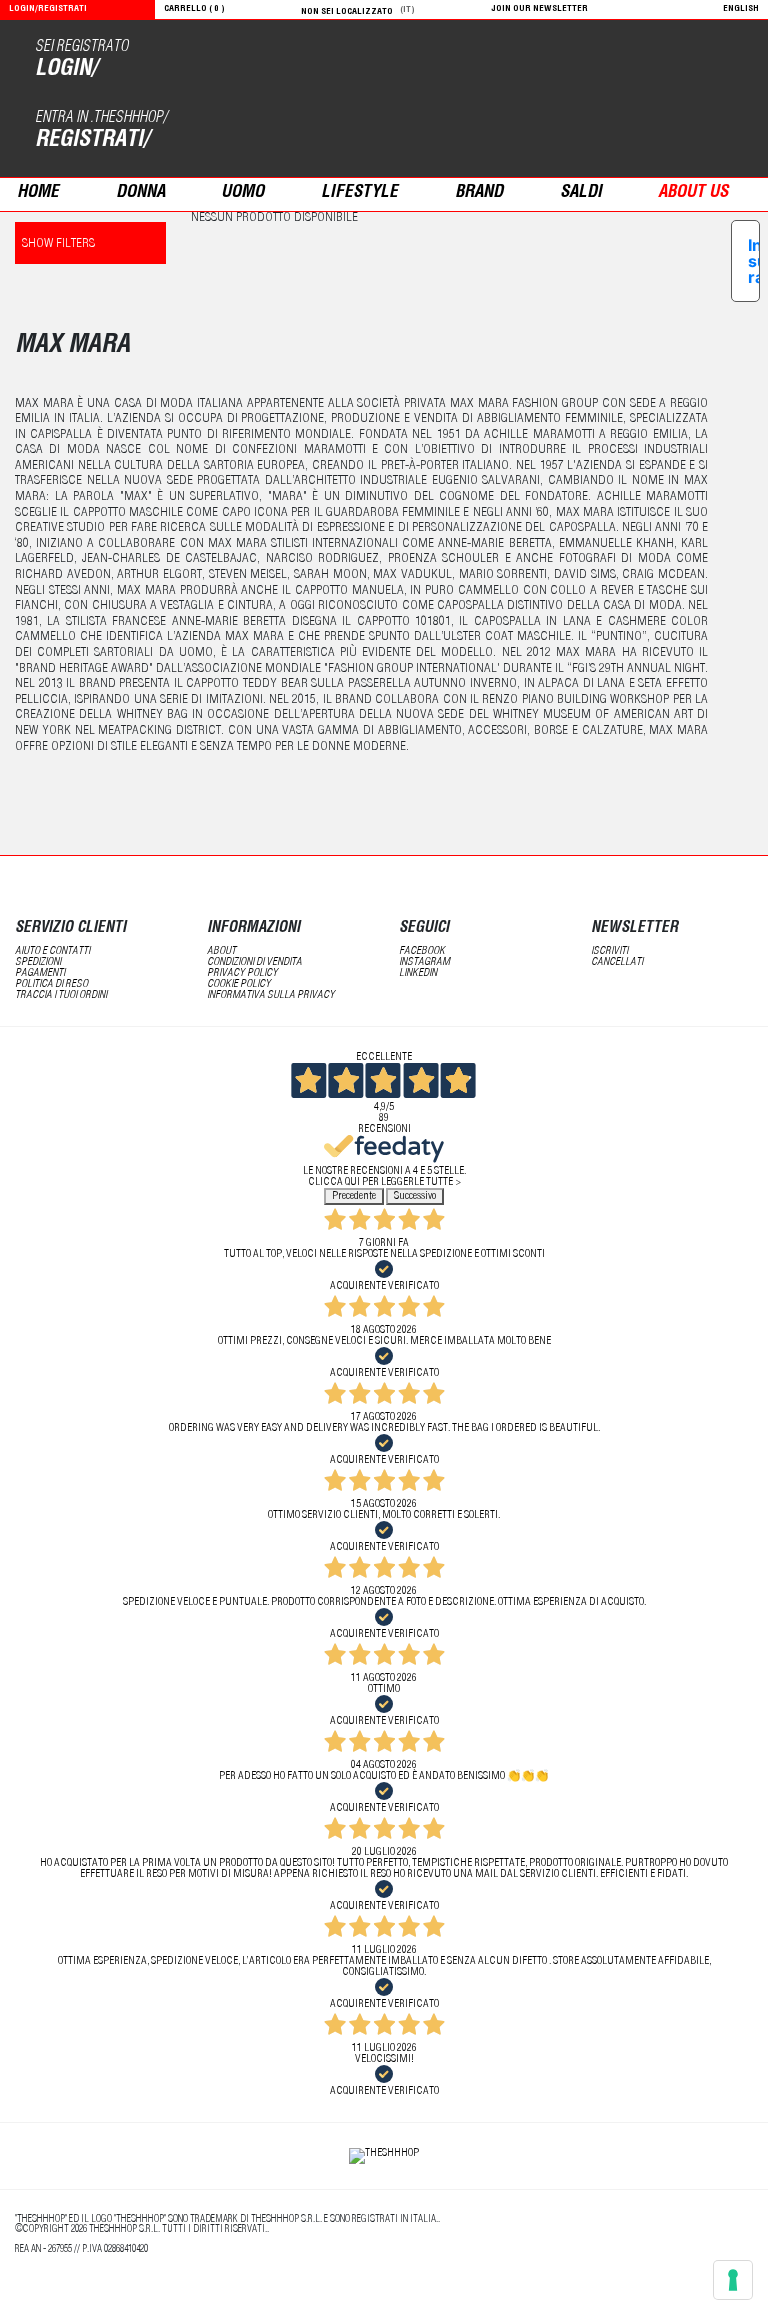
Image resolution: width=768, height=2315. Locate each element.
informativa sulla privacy (271, 995)
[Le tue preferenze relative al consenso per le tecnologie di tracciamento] (733, 2280)
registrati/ (92, 141)
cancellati (617, 962)
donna (140, 193)
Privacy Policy (242, 973)
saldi (581, 193)
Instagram (424, 962)
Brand (479, 193)
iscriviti (609, 951)
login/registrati (48, 9)
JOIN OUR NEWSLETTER (540, 9)
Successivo (415, 1196)
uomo (242, 193)
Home (38, 193)
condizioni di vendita (254, 962)
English (741, 9)
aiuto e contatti (52, 951)
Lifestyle (359, 193)
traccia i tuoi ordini (61, 995)
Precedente (354, 1196)
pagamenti (40, 973)
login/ (66, 70)
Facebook (422, 951)
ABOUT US (693, 193)
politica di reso (51, 984)
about (221, 951)
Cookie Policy (239, 984)
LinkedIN (418, 973)
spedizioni (38, 962)
